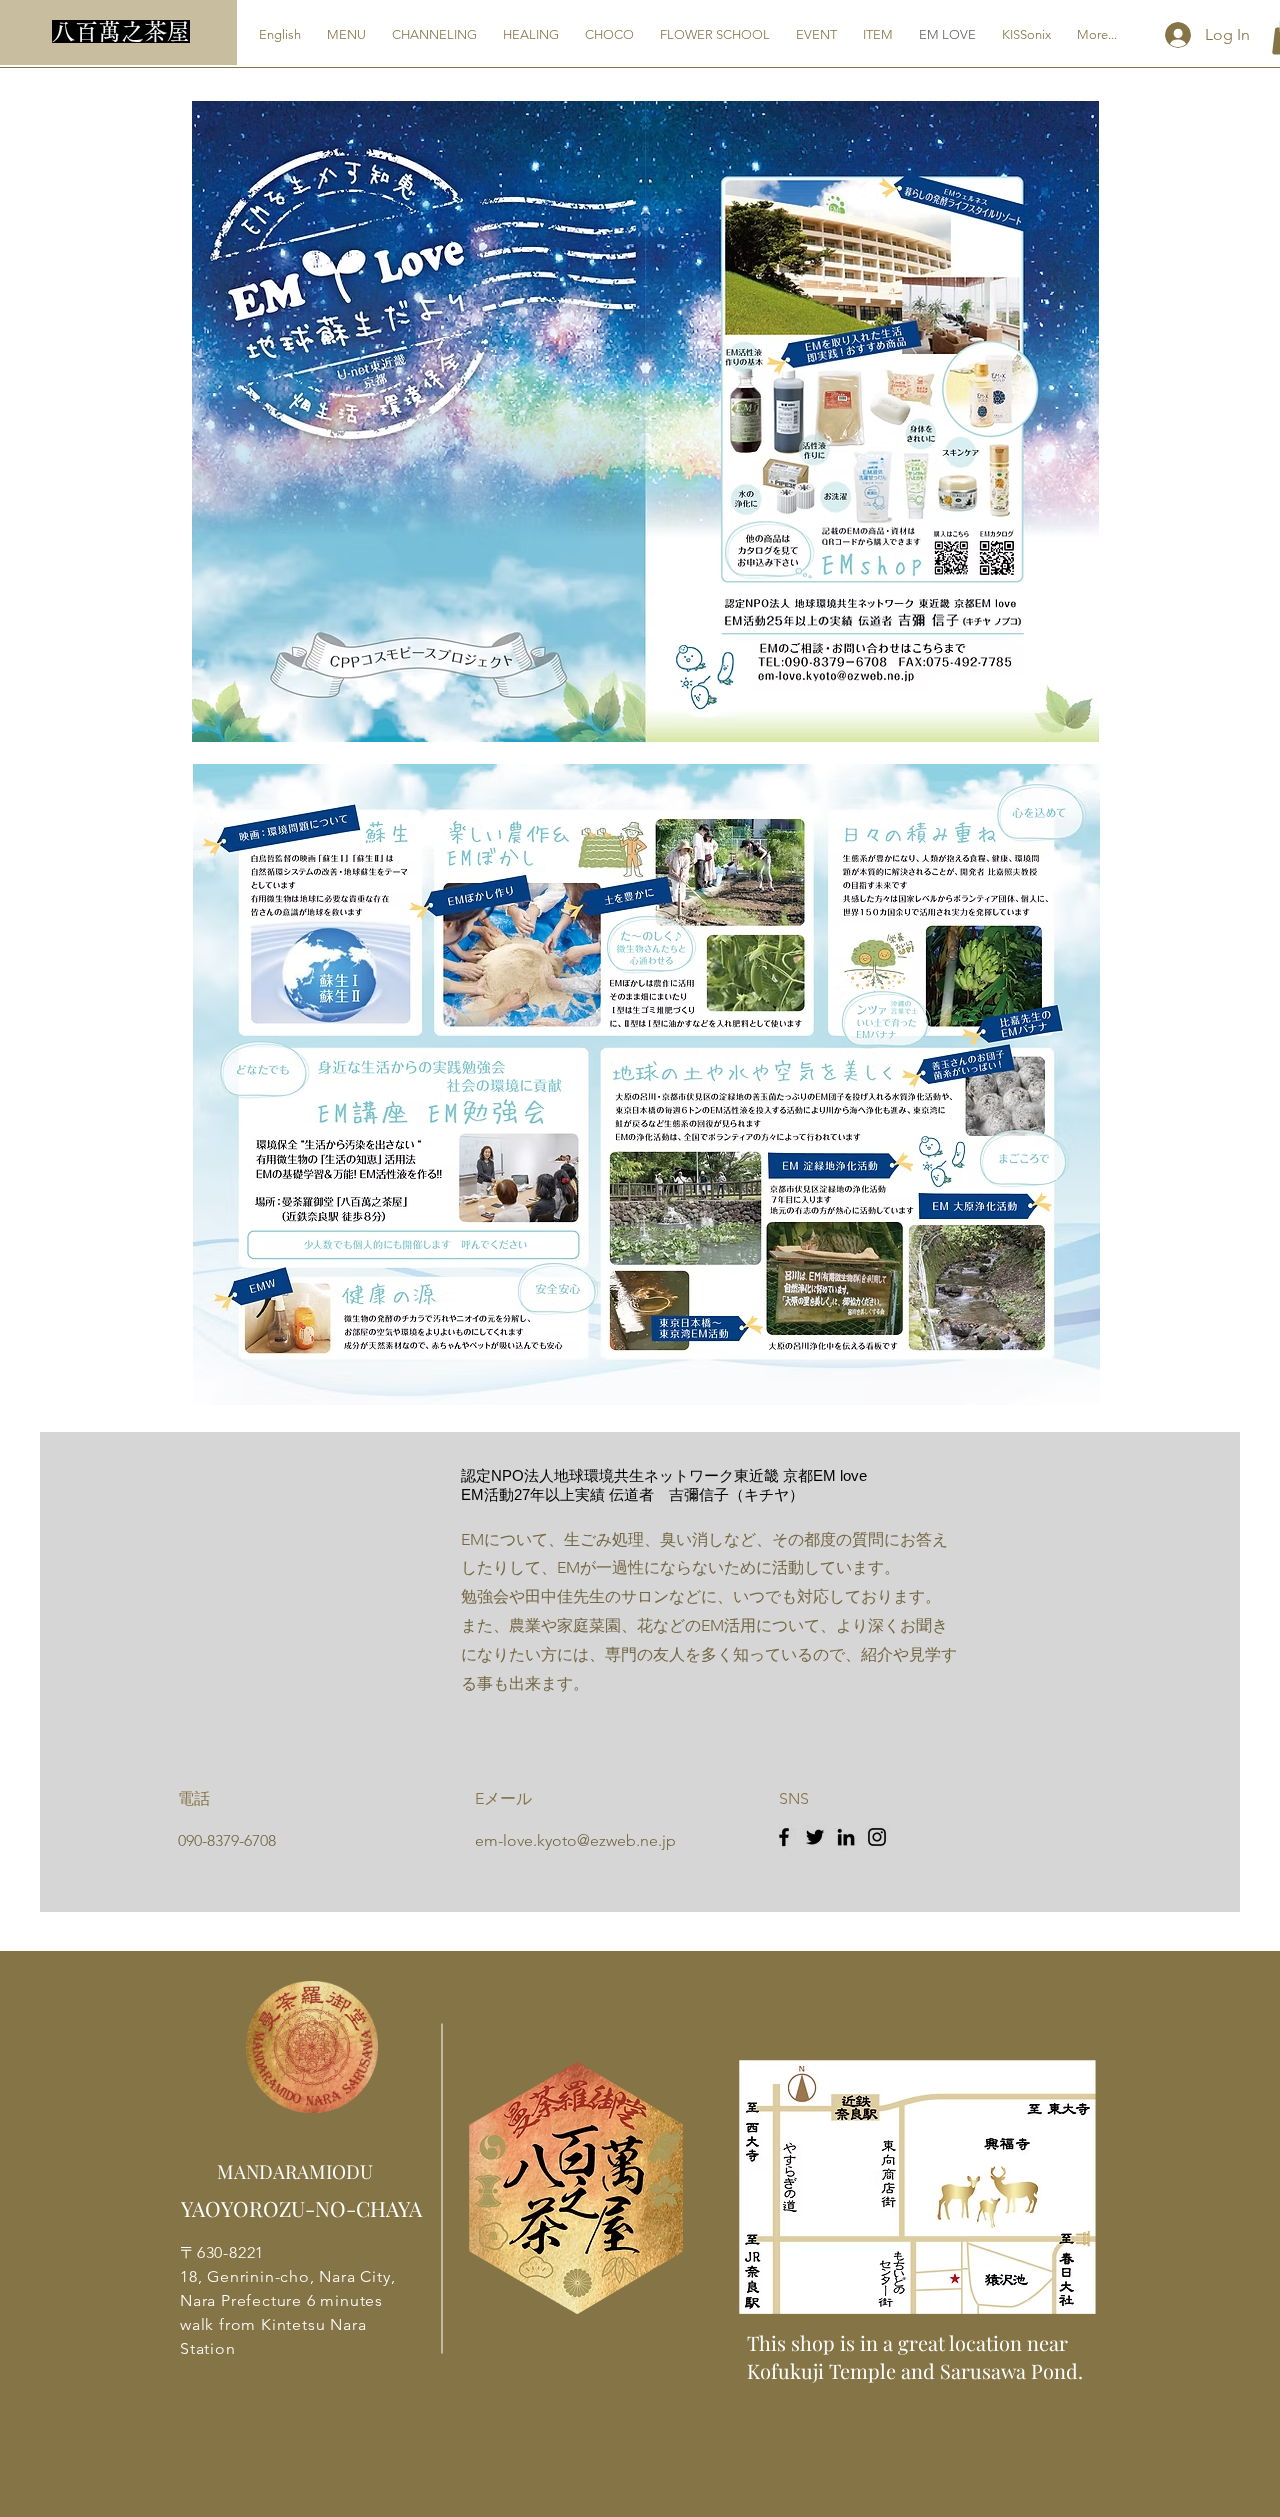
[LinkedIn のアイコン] (846, 1837)
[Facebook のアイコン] (784, 1837)
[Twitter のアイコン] (815, 1837)
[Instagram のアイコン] (877, 1837)
